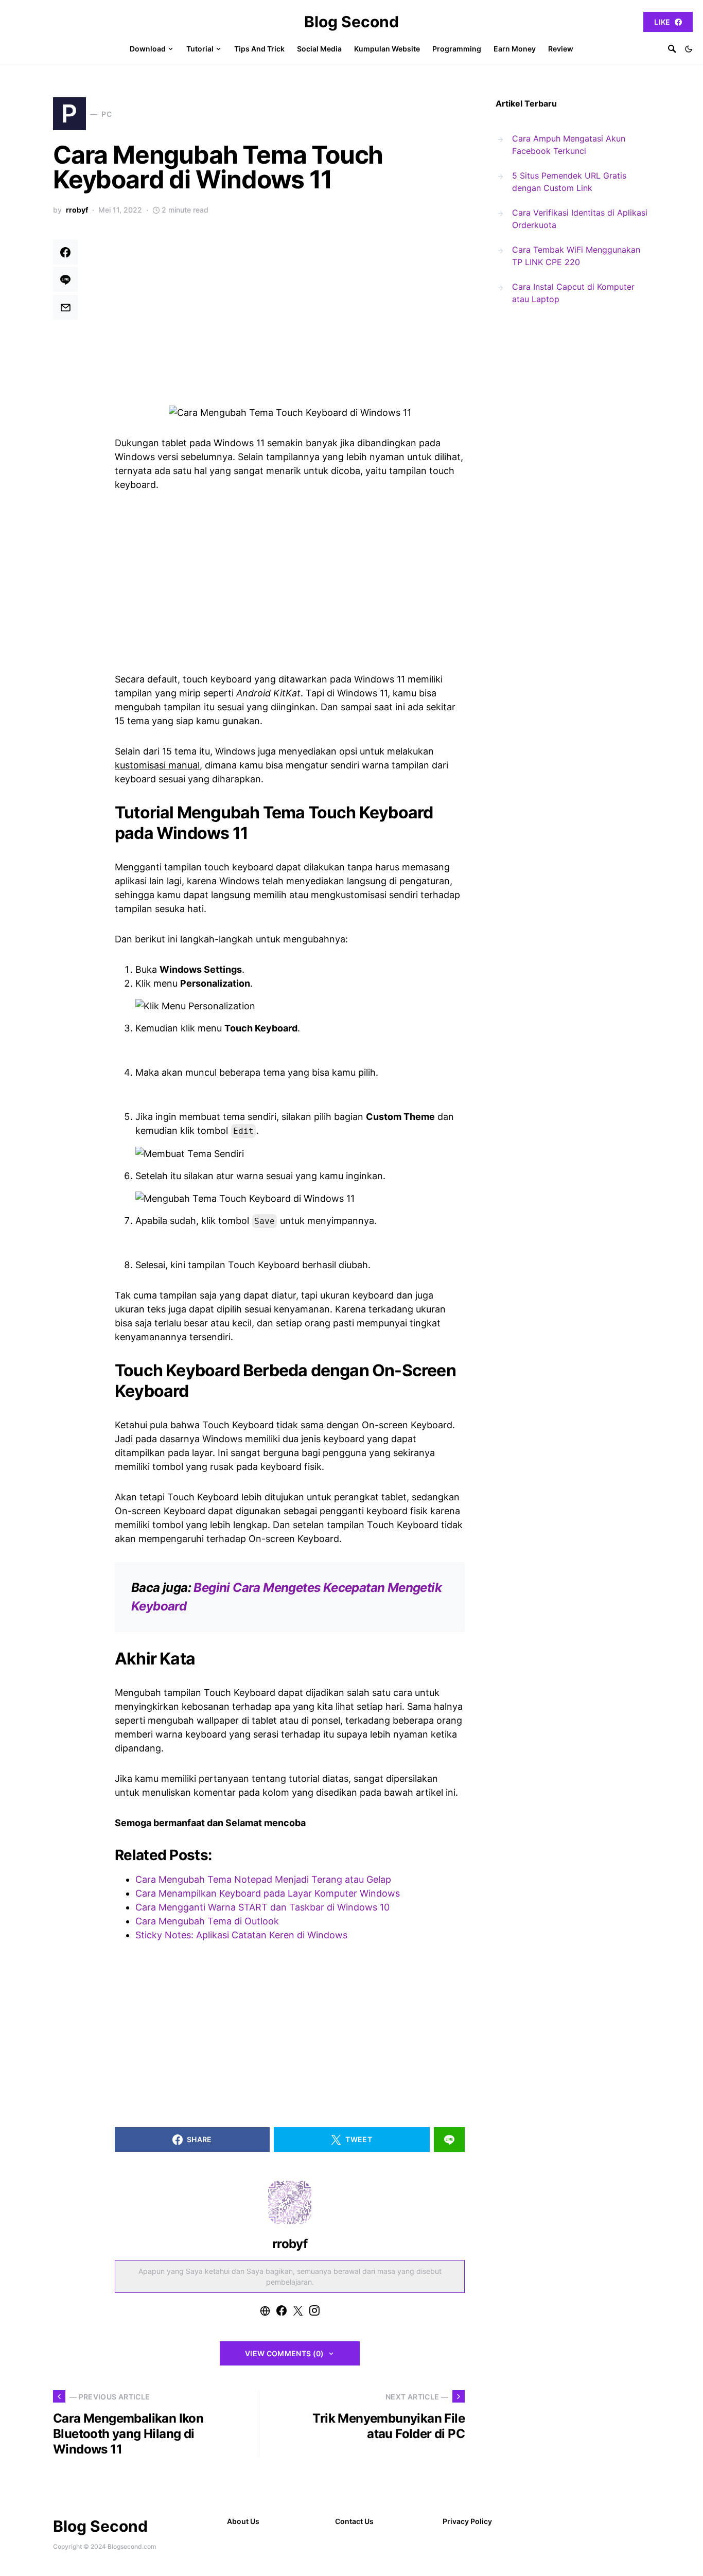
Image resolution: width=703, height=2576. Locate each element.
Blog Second (351, 22)
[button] (689, 49)
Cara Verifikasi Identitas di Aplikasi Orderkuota (580, 219)
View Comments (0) (285, 2353)
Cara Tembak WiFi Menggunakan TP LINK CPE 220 (576, 256)
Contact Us (354, 2521)
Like (662, 22)
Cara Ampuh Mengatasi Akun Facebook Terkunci (569, 145)
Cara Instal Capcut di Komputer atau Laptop (573, 293)
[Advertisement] (290, 316)
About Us (243, 2521)
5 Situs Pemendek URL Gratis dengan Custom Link (569, 182)
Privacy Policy (467, 2521)
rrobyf (77, 210)
